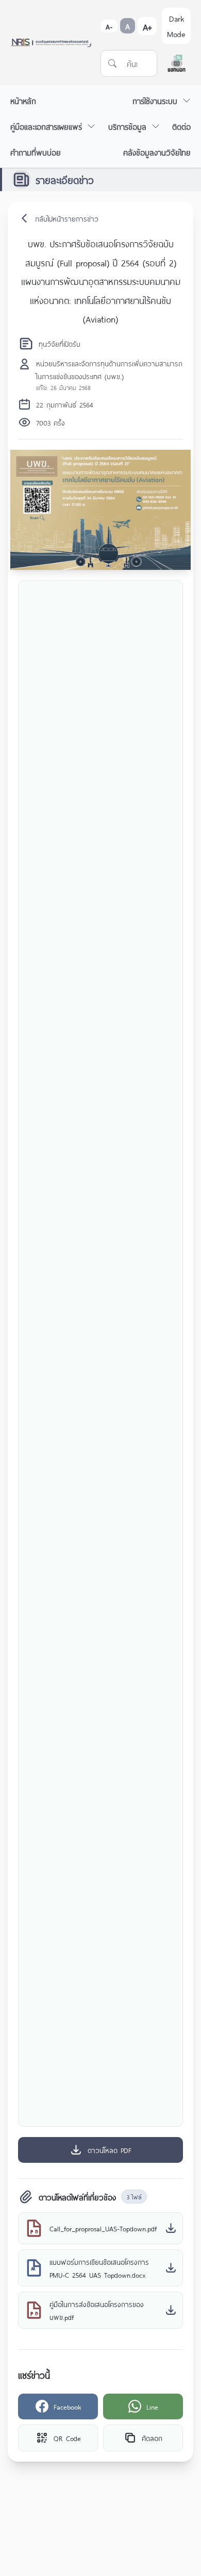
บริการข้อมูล (127, 126)
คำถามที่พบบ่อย (36, 152)
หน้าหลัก (23, 100)
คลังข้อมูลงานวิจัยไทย (157, 152)
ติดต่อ (181, 126)
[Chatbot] (177, 63)
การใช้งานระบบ (155, 100)
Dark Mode (176, 26)
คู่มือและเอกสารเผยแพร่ (46, 126)
